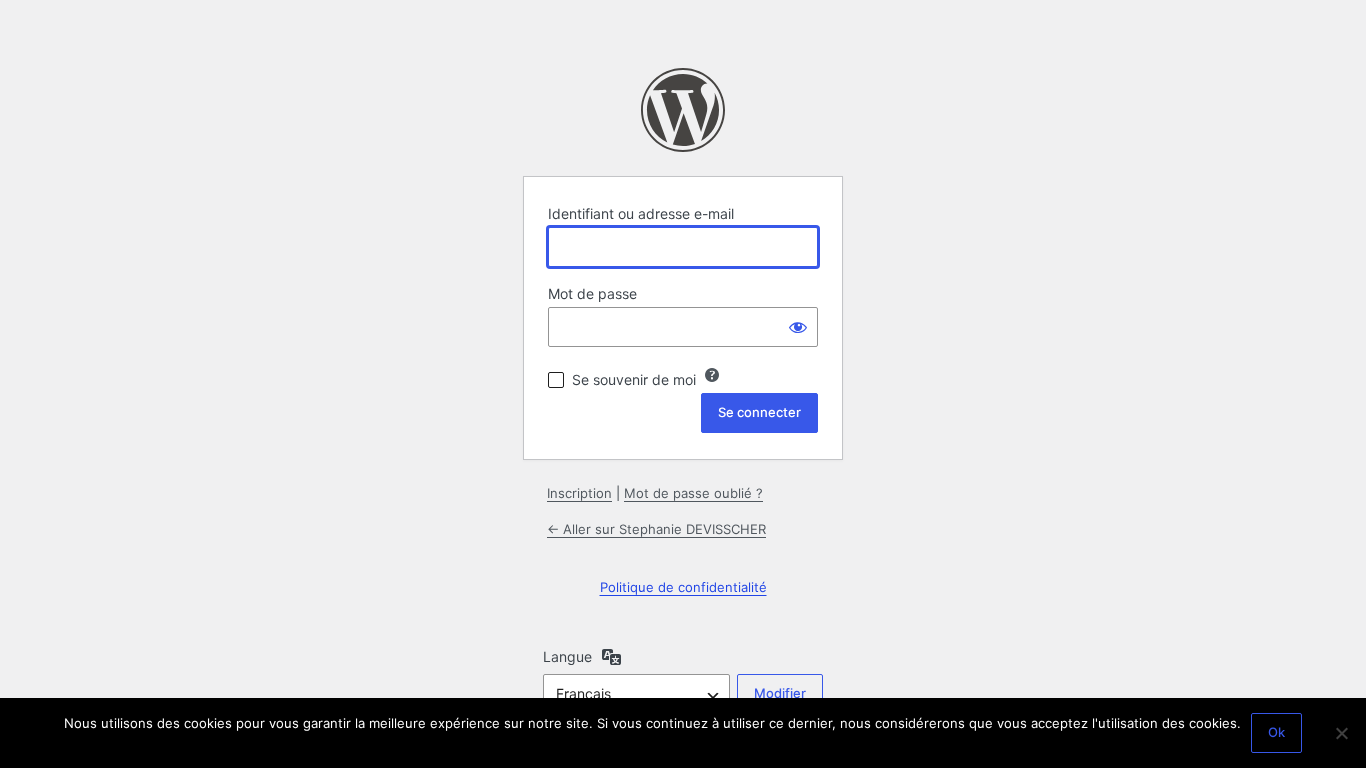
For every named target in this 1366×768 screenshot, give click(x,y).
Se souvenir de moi (634, 379)
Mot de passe (592, 293)
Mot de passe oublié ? (693, 493)
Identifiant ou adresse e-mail (641, 213)
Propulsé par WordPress (683, 110)
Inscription (579, 493)
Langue (567, 656)
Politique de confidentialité (683, 587)
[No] (1341, 733)
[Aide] (712, 375)
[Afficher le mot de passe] (798, 327)
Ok (1276, 732)
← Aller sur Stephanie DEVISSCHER (656, 529)
